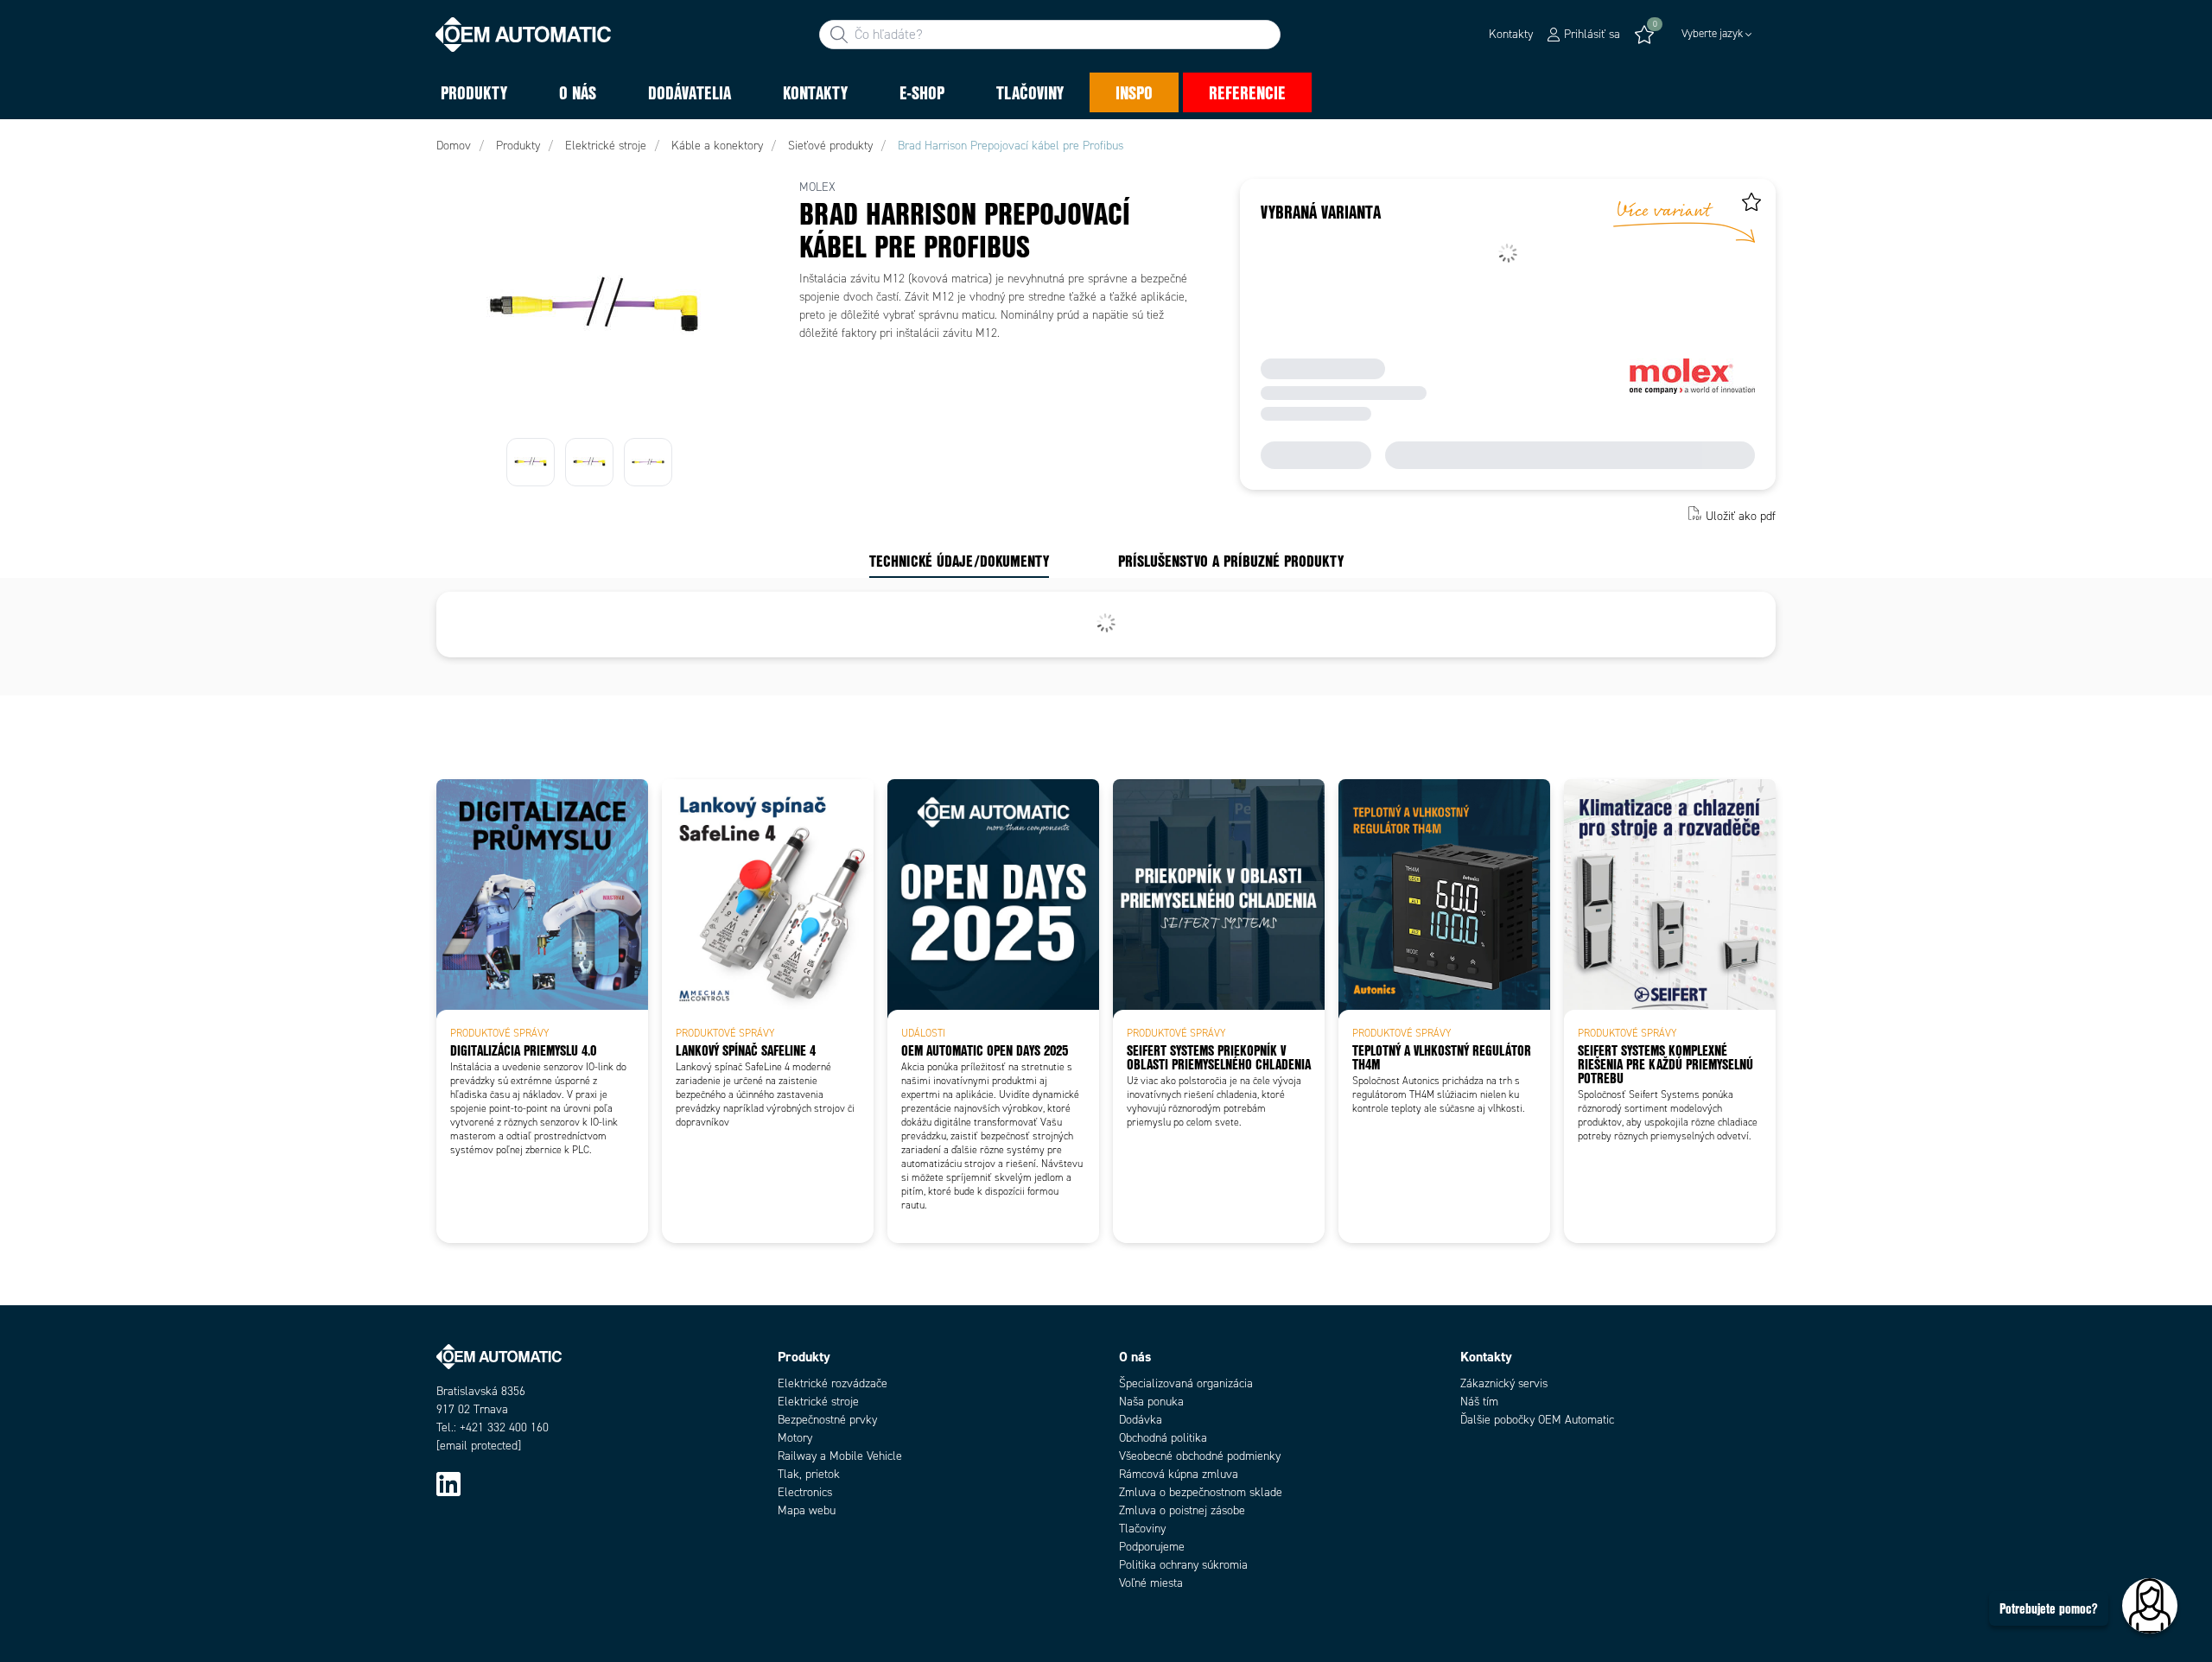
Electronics (805, 1492)
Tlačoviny (1142, 1529)
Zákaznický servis (1504, 1383)
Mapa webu (807, 1510)
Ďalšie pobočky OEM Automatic (1537, 1420)
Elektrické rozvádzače (833, 1383)
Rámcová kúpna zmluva (1179, 1474)
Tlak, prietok (809, 1474)
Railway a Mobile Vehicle (840, 1456)
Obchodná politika (1163, 1438)
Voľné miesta (1151, 1583)
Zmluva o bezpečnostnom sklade (1201, 1492)
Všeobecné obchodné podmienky (1200, 1456)
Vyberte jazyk (1712, 34)
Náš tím (1479, 1402)
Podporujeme (1152, 1547)
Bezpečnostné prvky (827, 1420)
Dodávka (1141, 1420)
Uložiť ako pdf (1741, 515)
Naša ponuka (1151, 1402)
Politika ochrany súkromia (1183, 1565)
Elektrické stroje (818, 1402)
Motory (795, 1438)
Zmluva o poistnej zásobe (1182, 1510)
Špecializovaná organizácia (1186, 1383)
